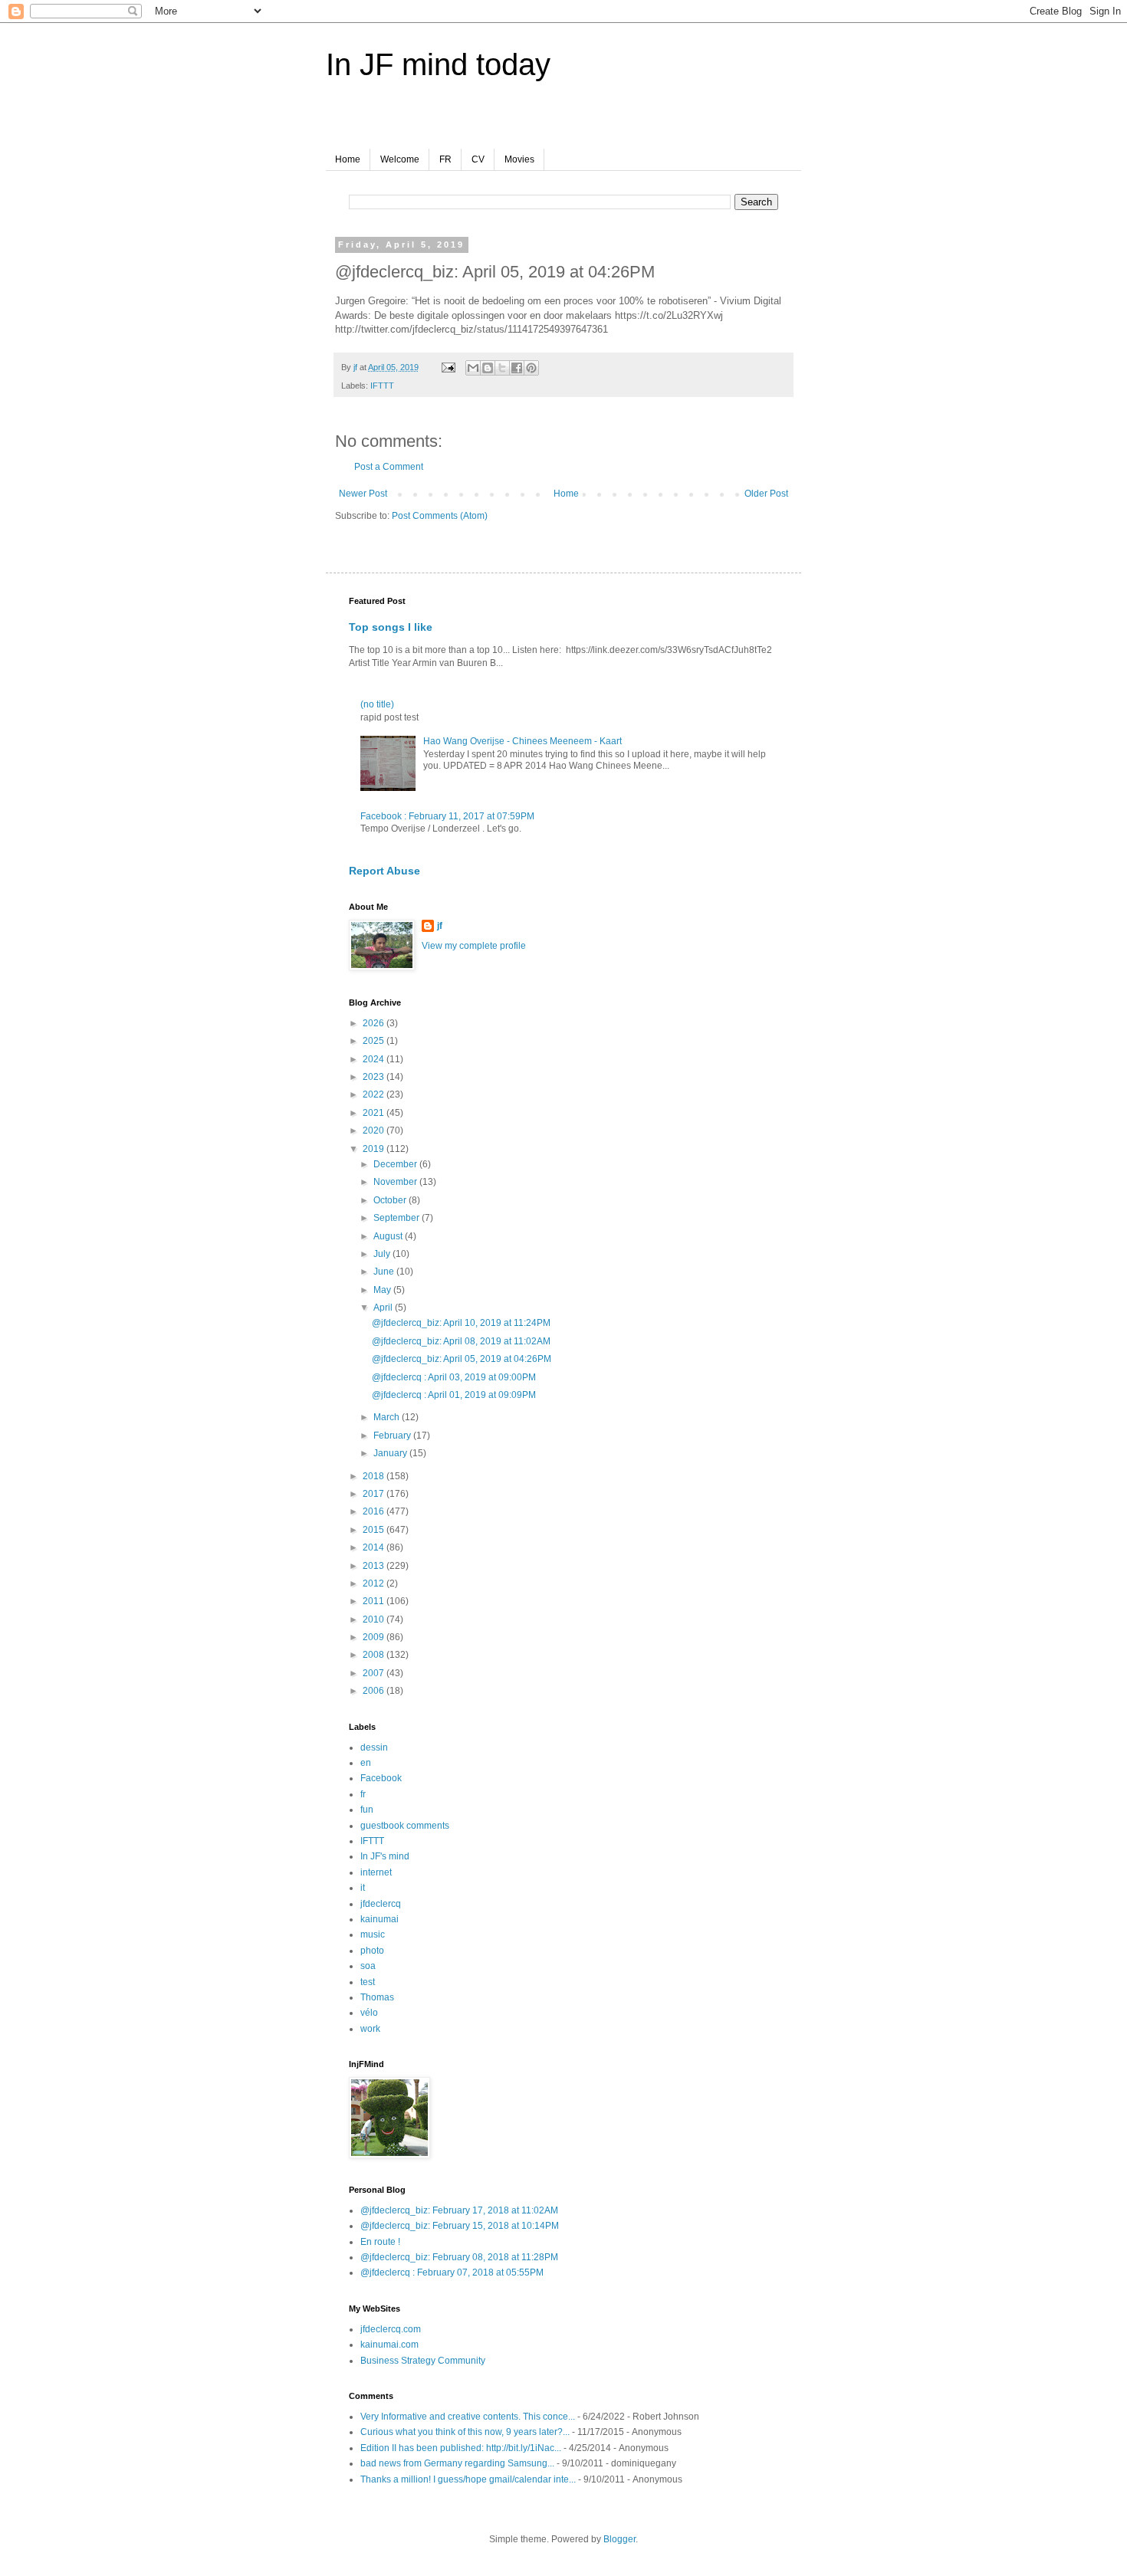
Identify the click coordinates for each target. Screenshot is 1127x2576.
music (373, 1934)
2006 (375, 1691)
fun (367, 1810)
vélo (369, 2013)
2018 (375, 1476)
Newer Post (363, 494)
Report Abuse (384, 871)
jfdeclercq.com (391, 2329)
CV (478, 159)
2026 (375, 1023)
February (393, 1436)
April (384, 1308)
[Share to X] (502, 368)
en (366, 1763)
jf (440, 926)
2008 (375, 1655)
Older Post (766, 494)
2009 (375, 1637)
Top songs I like (391, 627)
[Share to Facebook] (517, 368)
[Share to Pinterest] (531, 368)
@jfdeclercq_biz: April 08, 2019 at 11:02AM (461, 1341)
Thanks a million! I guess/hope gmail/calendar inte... (468, 2479)
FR (445, 159)
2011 (375, 1601)
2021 (375, 1113)
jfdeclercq (381, 1904)
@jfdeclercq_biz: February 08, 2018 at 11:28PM (459, 2257)
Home (348, 159)
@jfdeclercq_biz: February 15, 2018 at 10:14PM (460, 2226)
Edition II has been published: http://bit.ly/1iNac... (461, 2448)
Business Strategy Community (423, 2361)
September (398, 1218)
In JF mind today (438, 64)
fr (363, 1794)
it (363, 1888)
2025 (375, 1041)
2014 (375, 1547)
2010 (375, 1619)
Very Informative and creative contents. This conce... (468, 2417)
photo (372, 1951)
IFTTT (382, 386)
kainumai (379, 1919)
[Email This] (473, 368)
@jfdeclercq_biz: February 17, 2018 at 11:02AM (459, 2210)
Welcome (400, 159)
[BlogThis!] (488, 368)
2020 (375, 1130)
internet (376, 1872)
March (388, 1417)
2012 (375, 1583)
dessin (374, 1747)
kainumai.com (389, 2345)
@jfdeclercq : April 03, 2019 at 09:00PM (454, 1377)
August (389, 1236)
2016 (375, 1511)
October (391, 1200)
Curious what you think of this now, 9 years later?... (465, 2432)
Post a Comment (389, 467)
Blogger (619, 2539)
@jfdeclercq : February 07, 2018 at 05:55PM (452, 2272)
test (368, 1982)
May (383, 1290)
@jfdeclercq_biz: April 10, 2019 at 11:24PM (461, 1323)
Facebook (381, 1778)
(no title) (377, 704)
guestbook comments (405, 1826)
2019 (375, 1149)
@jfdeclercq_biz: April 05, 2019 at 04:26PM (462, 1359)
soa (368, 1966)
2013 (375, 1566)
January (391, 1453)
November (396, 1182)
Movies (519, 159)
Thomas (377, 1997)
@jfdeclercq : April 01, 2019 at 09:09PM (454, 1395)
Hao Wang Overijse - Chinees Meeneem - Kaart (522, 741)
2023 (375, 1077)
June (385, 1272)
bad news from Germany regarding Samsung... (457, 2463)
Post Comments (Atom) (440, 516)
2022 (375, 1094)
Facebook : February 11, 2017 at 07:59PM (447, 816)
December (396, 1164)
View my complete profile (474, 946)
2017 (375, 1494)
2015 (375, 1530)
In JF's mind (385, 1856)
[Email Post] (448, 367)
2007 (375, 1673)
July (383, 1254)
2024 (375, 1059)
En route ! (380, 2242)
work (370, 2029)
